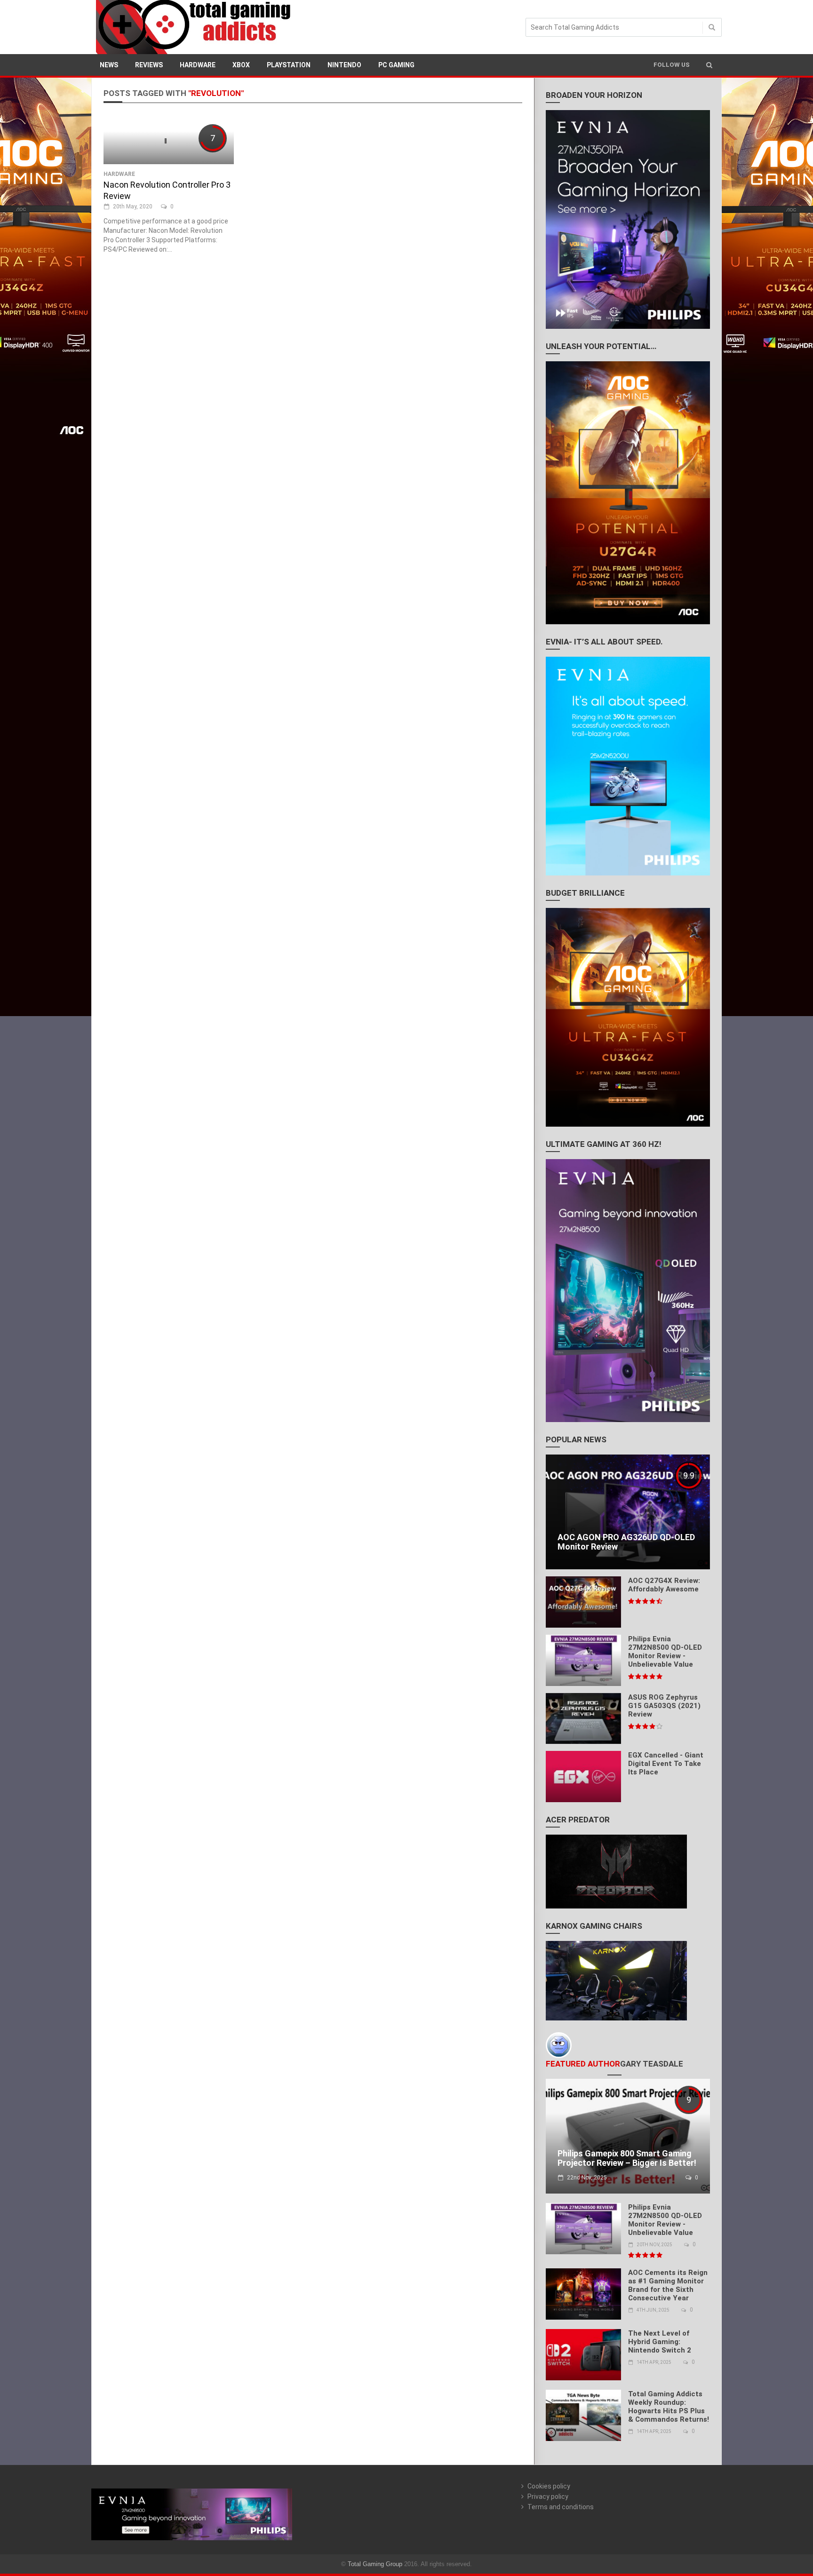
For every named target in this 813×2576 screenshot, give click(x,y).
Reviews (149, 65)
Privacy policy (548, 2496)
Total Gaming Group (375, 2564)
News (109, 65)
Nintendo (344, 65)
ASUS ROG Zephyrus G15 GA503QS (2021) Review (664, 1706)
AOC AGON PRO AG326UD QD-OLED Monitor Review (626, 1542)
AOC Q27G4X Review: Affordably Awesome (664, 1585)
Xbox (241, 65)
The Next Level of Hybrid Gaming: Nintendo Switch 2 (660, 2342)
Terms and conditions (561, 2507)
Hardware (198, 65)
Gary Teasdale (652, 2064)
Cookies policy (549, 2486)
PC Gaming (396, 65)
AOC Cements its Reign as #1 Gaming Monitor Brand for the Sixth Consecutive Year (668, 2285)
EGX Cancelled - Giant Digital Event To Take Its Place (666, 1764)
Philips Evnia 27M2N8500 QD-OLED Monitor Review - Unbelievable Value (665, 1652)
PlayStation (289, 65)
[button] (709, 65)
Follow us (672, 65)
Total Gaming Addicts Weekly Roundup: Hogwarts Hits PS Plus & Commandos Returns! (669, 2407)
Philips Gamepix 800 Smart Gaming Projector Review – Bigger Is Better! (627, 2158)
